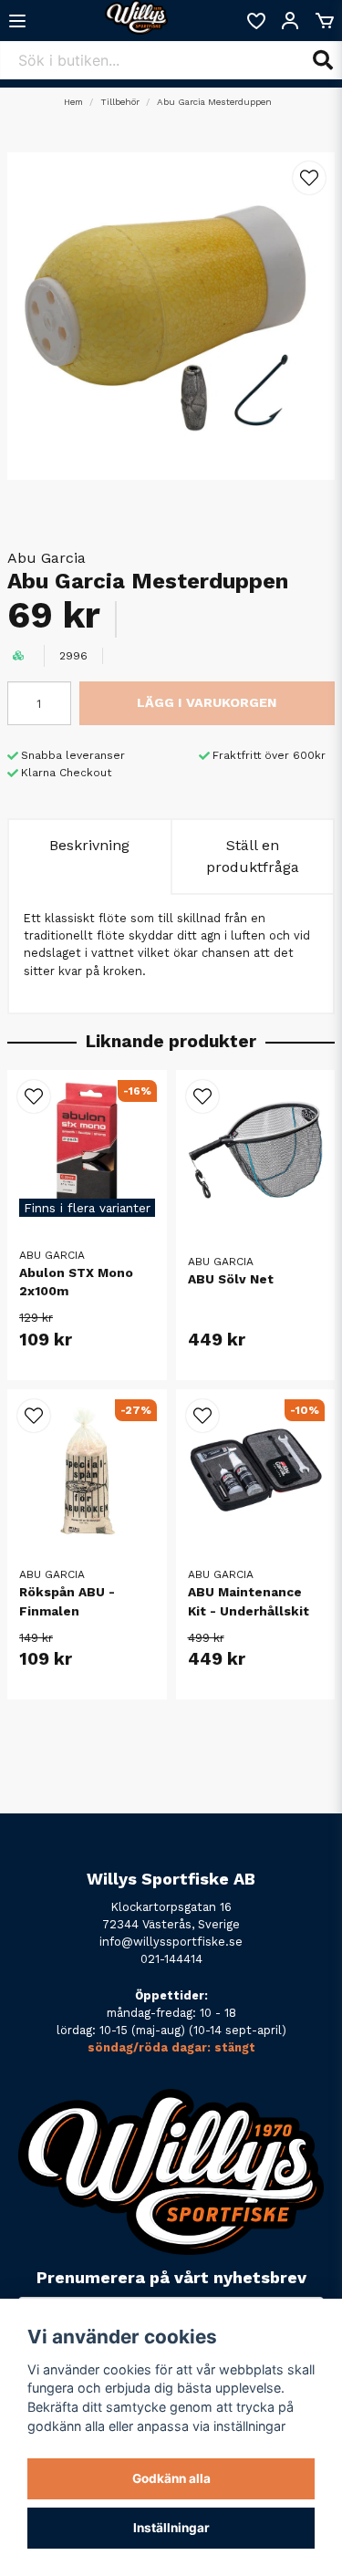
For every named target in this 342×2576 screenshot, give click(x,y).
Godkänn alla (171, 2478)
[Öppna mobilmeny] (17, 21)
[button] (309, 178)
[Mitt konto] (290, 21)
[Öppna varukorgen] (325, 21)
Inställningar (171, 2528)
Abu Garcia (47, 558)
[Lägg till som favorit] (255, 21)
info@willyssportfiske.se (171, 1942)
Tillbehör (120, 102)
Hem (73, 102)
